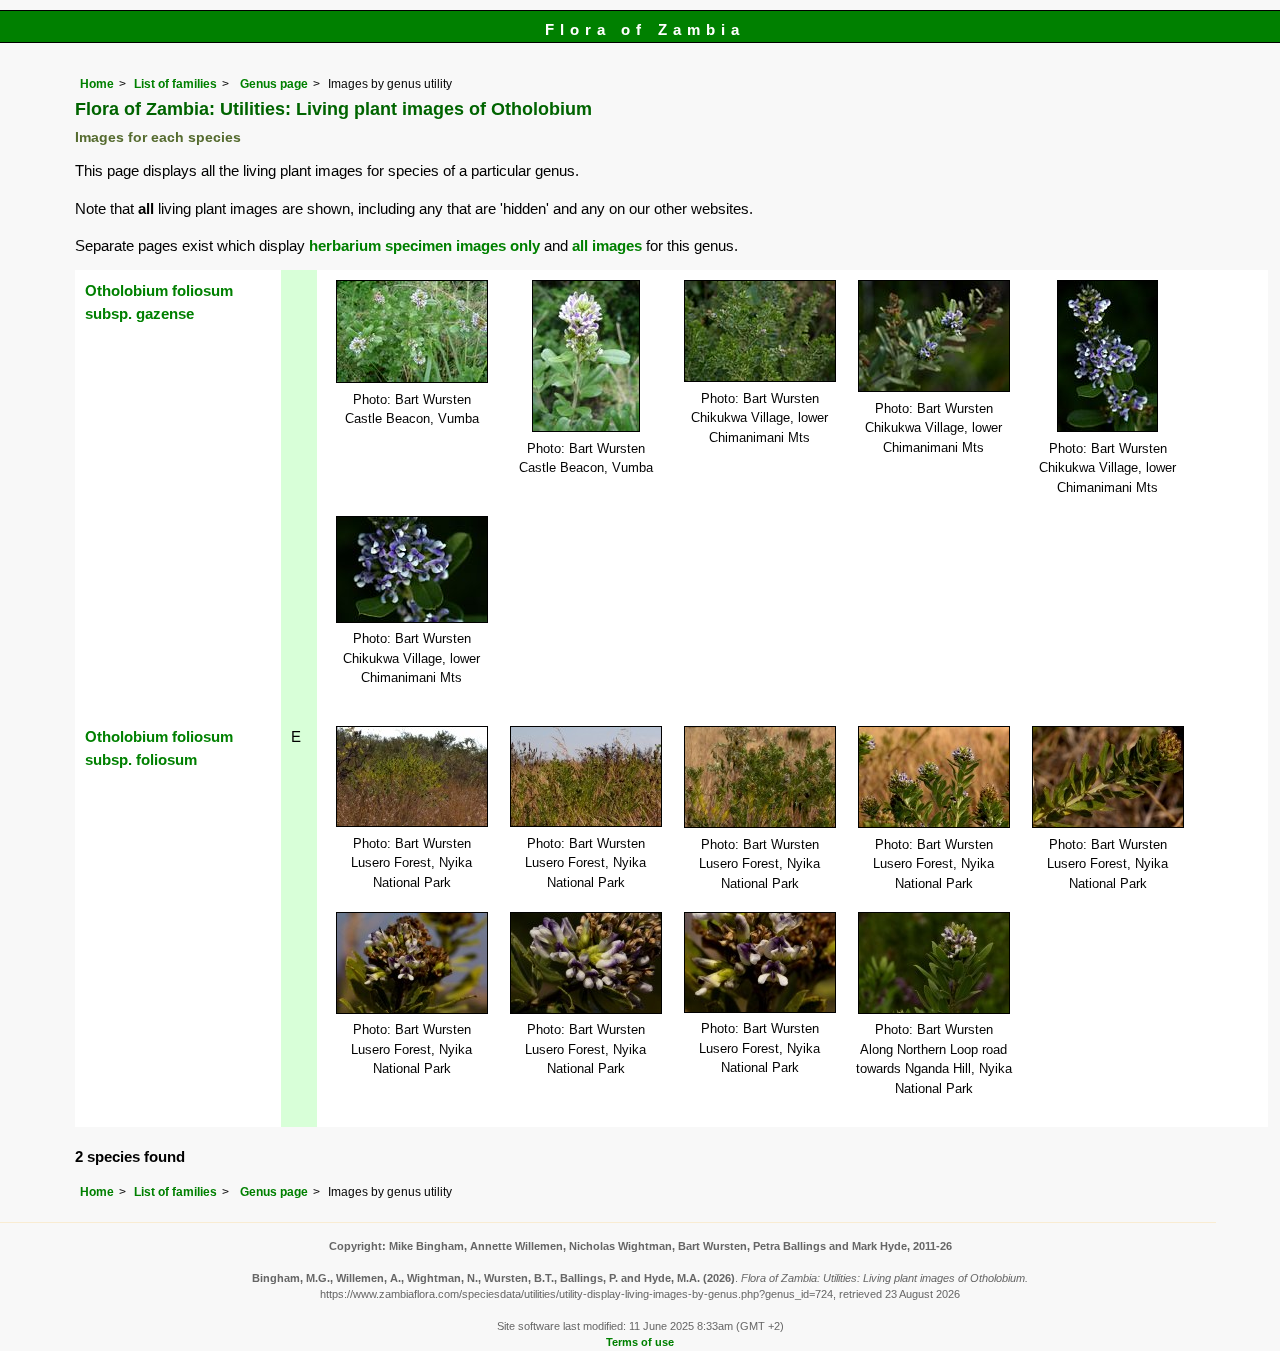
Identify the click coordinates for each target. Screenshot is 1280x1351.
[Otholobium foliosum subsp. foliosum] (412, 775)
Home (97, 84)
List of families (175, 84)
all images (607, 245)
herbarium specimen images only (424, 245)
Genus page (274, 84)
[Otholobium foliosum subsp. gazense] (412, 330)
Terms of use (640, 1342)
